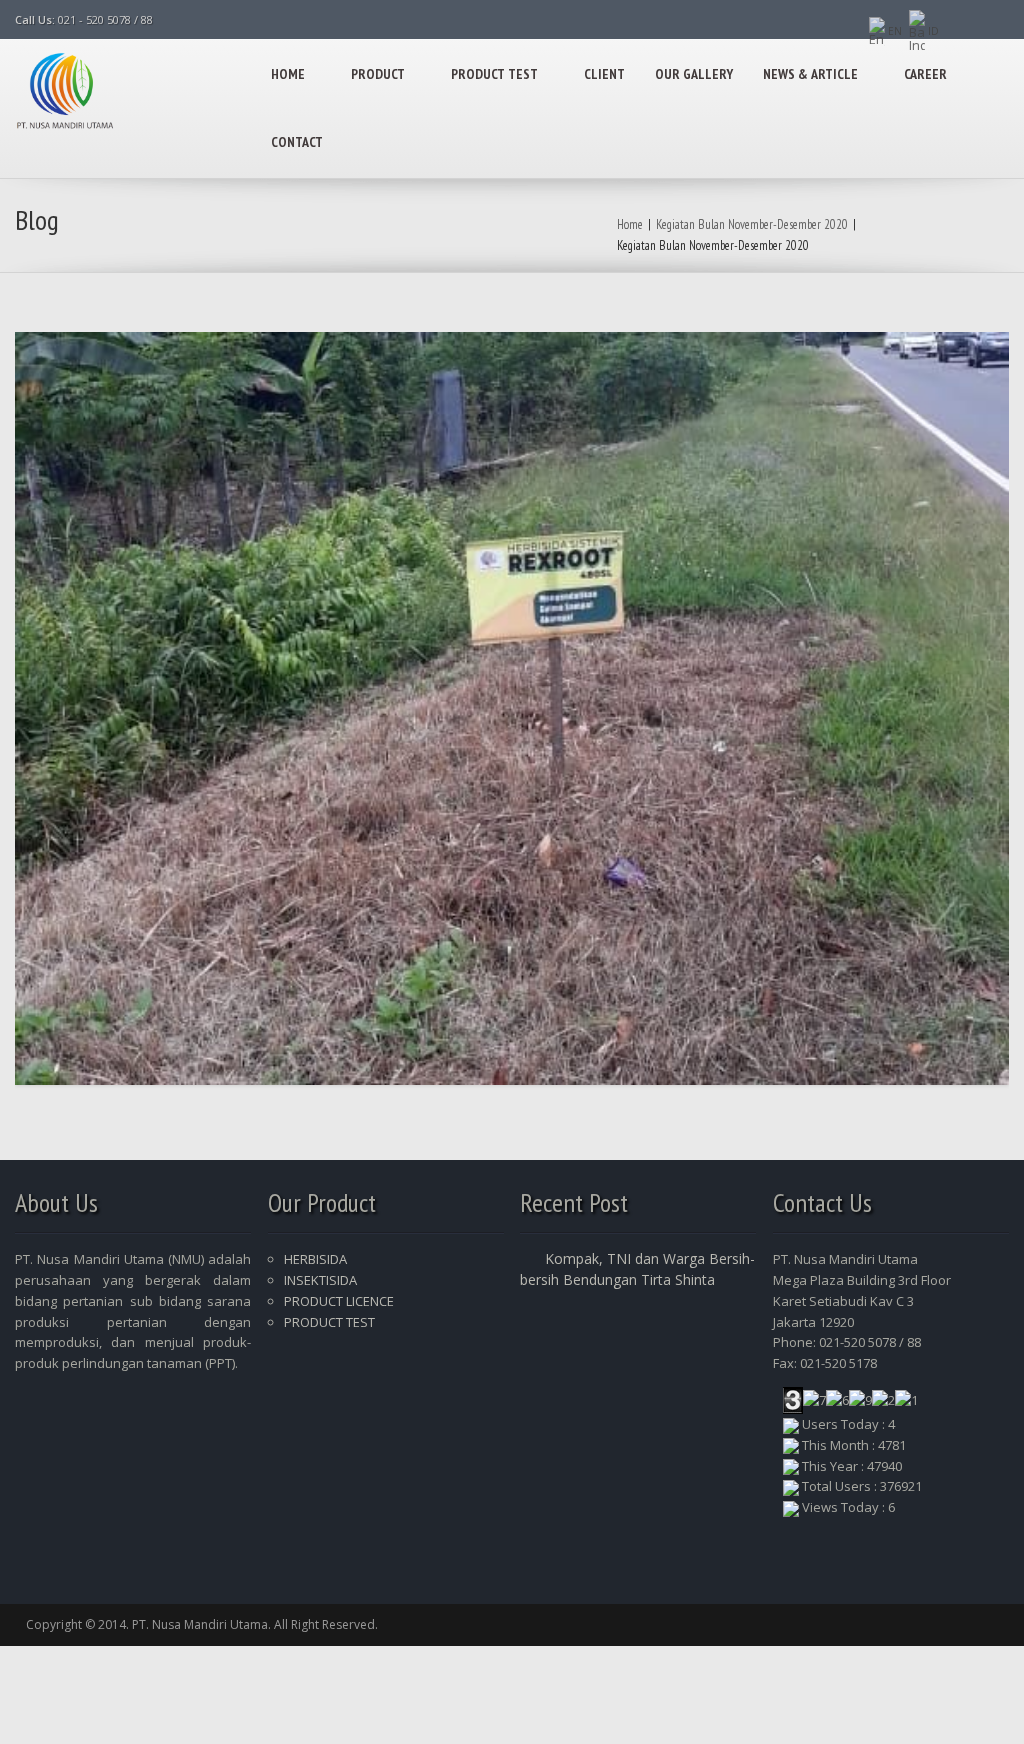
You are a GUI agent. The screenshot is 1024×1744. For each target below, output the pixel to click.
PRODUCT (378, 74)
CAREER (925, 74)
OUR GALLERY (694, 74)
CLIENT (604, 74)
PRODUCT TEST (494, 74)
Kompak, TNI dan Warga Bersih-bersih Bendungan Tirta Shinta (637, 1269)
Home (630, 224)
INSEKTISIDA (320, 1280)
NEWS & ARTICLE (810, 74)
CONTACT (297, 142)
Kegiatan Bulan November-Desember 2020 (752, 224)
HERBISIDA (315, 1259)
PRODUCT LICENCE (339, 1301)
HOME (288, 74)
